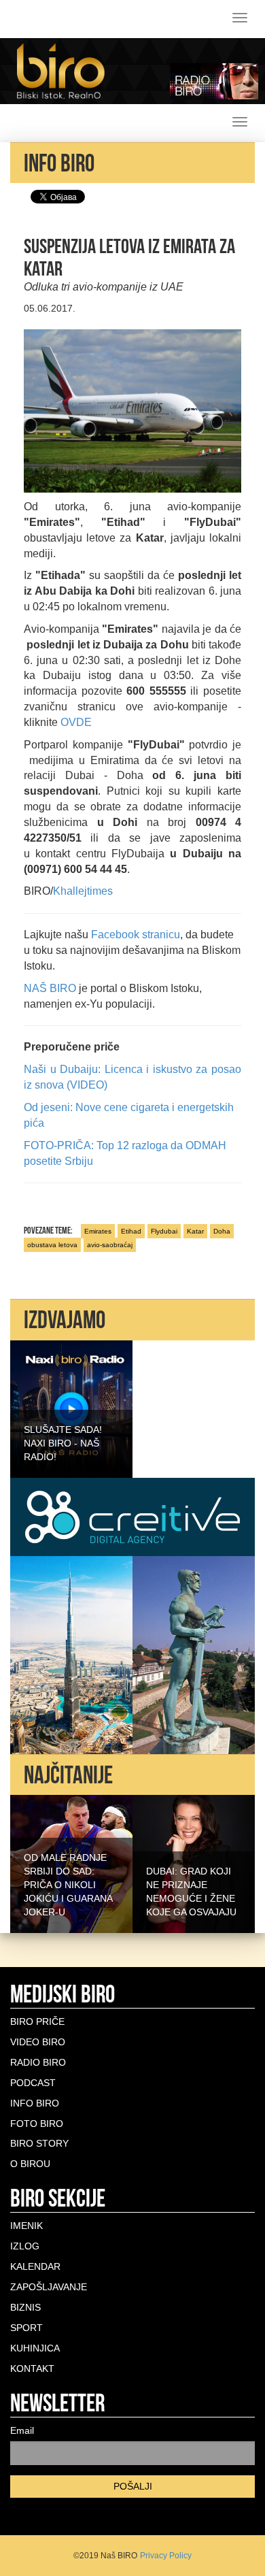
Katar (195, 1231)
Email (22, 2430)
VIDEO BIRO (38, 2042)
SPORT (26, 2328)
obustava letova (52, 1245)
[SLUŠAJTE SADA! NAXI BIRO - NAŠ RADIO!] (71, 1408)
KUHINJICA (35, 2348)
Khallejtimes (83, 891)
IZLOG (25, 2246)
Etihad (131, 1231)
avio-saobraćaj (110, 1245)
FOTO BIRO (37, 2124)
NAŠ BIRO (50, 988)
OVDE (76, 722)
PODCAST (33, 2083)
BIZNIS (25, 2307)
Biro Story (39, 2143)
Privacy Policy (166, 2556)
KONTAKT (32, 2368)
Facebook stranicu (136, 935)
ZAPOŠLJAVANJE (49, 2287)
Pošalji (133, 2486)
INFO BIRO (35, 2103)
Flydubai (164, 1231)
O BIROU (30, 2164)
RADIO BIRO (38, 2062)
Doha (222, 1231)
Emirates (98, 1231)
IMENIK (26, 2226)
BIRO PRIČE (37, 2021)
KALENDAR (35, 2266)
